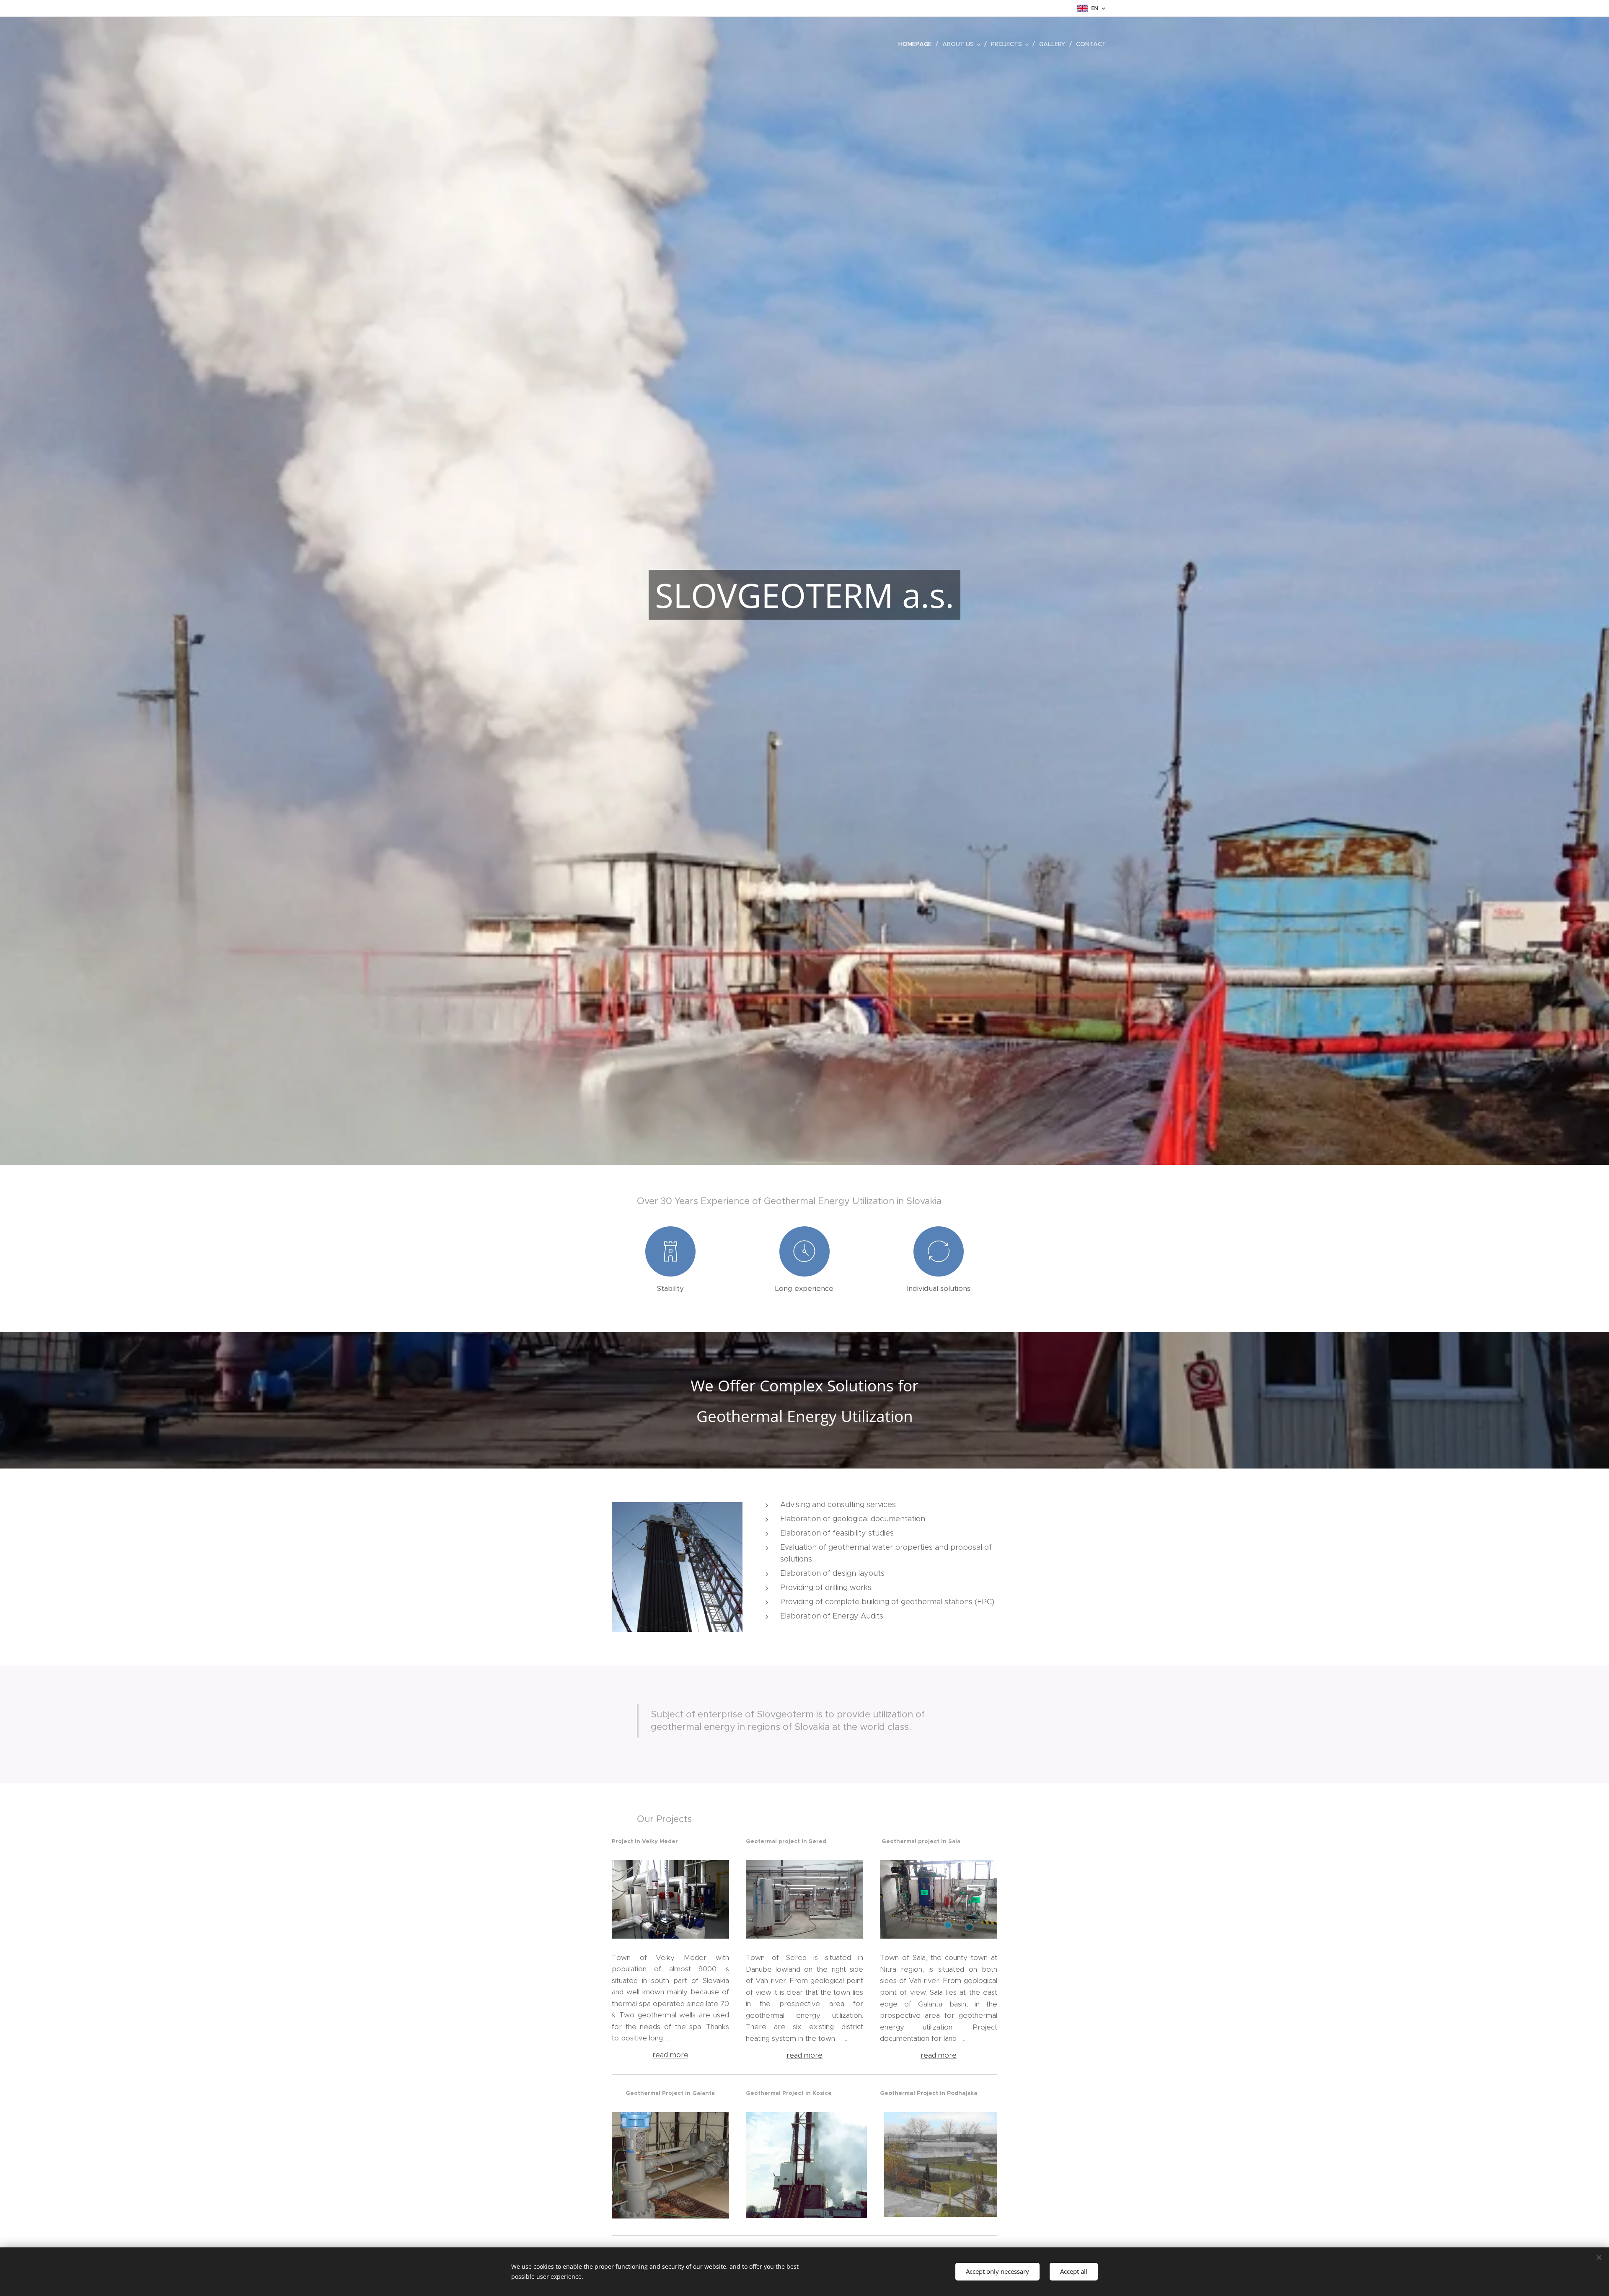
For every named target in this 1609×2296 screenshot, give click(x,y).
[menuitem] (917, 44)
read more (804, 2055)
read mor (668, 2055)
